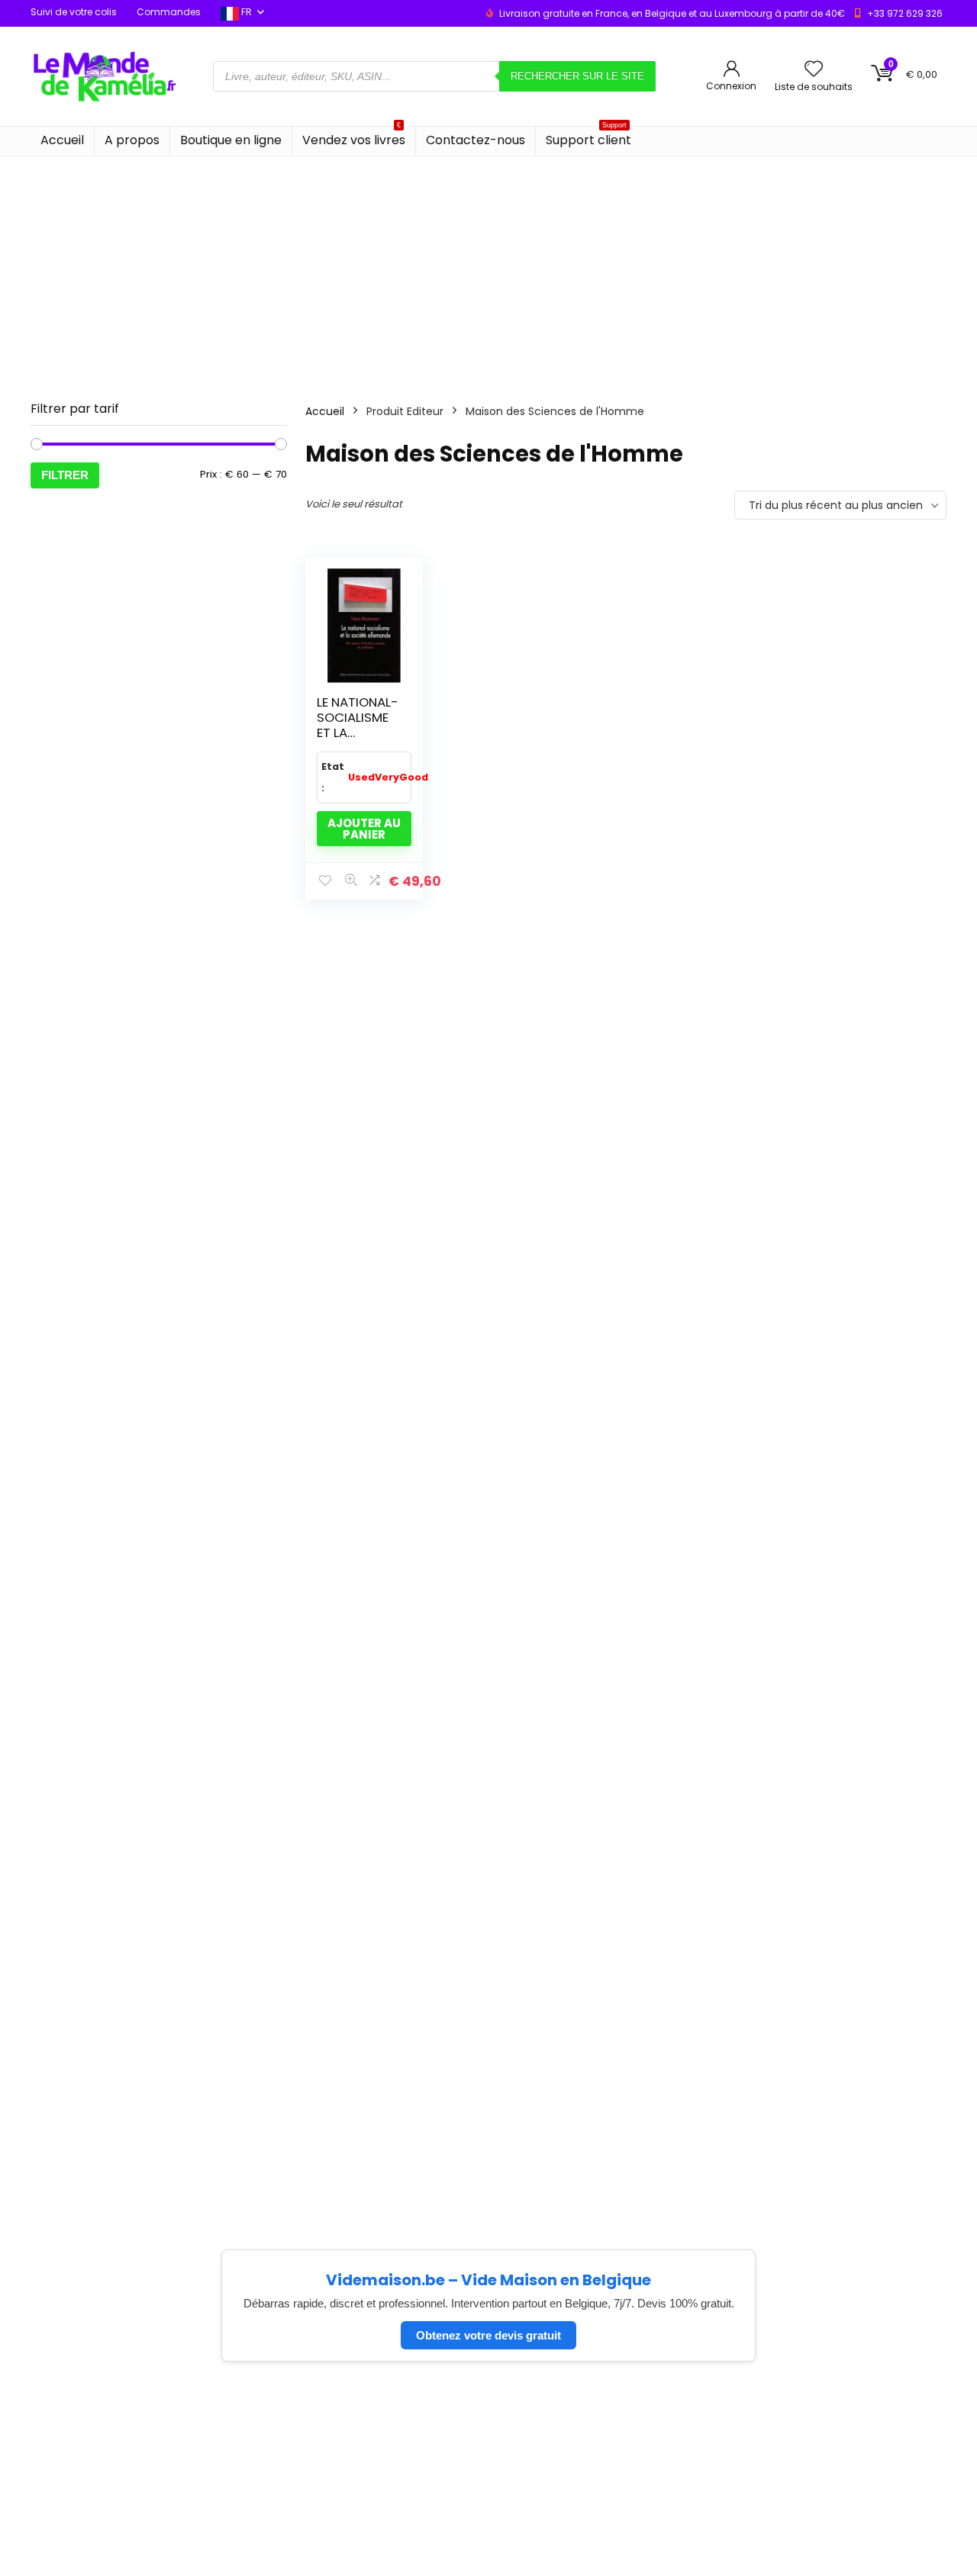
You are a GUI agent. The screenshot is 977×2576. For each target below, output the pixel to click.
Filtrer (65, 475)
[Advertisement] (488, 271)
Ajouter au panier (364, 829)
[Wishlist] (814, 70)
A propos (132, 140)
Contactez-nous (476, 140)
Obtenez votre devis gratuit (488, 2335)
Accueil (62, 140)
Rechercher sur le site (577, 76)
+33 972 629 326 (905, 13)
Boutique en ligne (231, 140)
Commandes (169, 12)
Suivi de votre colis (74, 12)
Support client (588, 138)
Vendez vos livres (354, 138)
